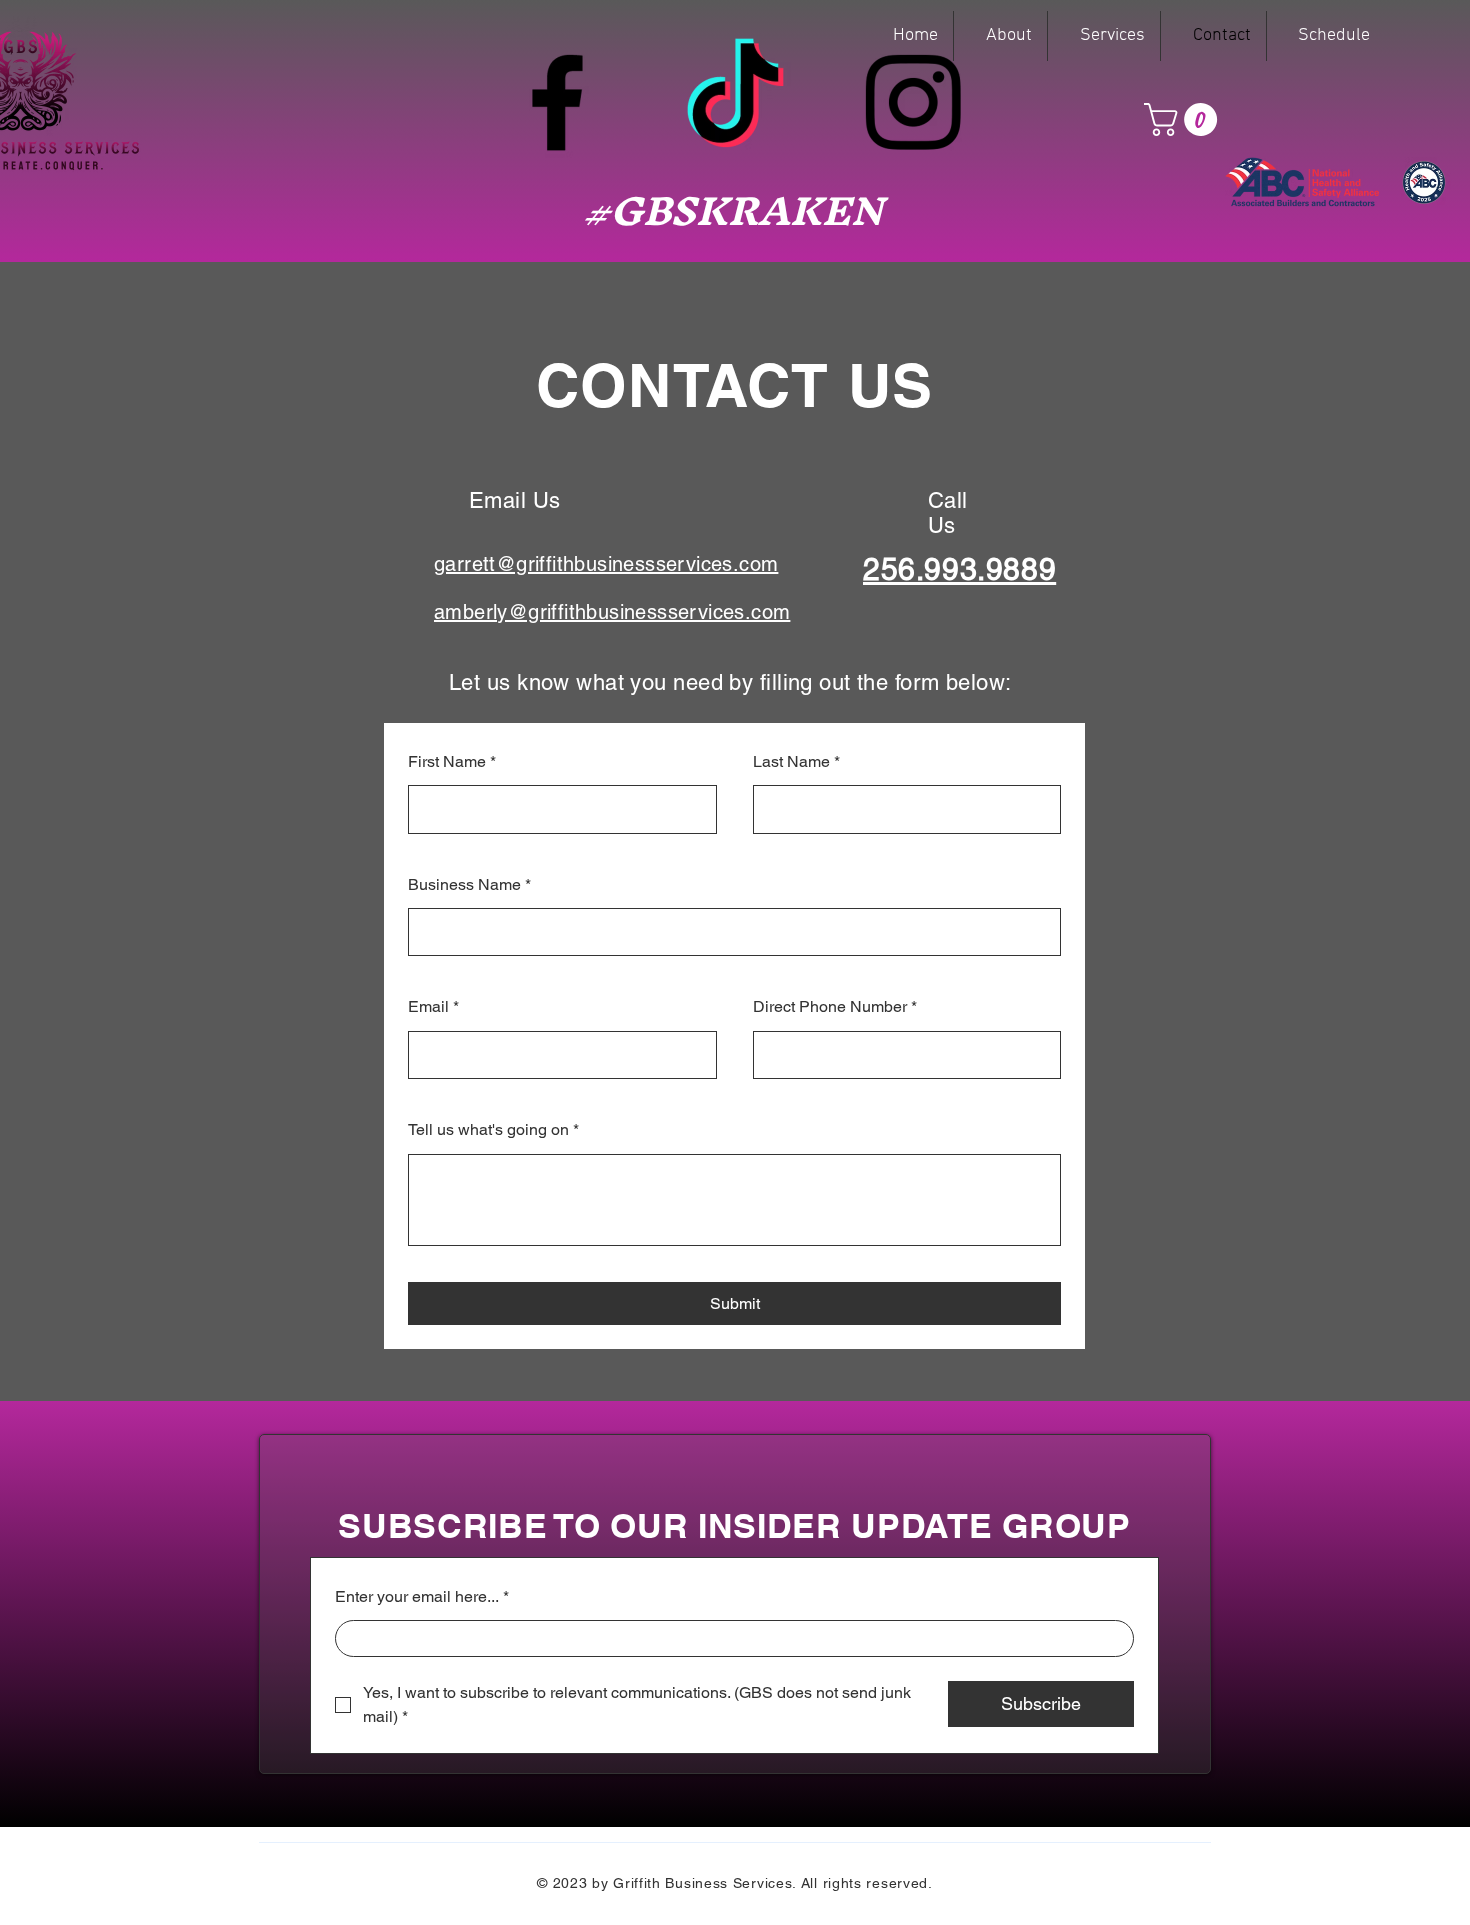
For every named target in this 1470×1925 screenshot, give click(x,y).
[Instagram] (913, 102)
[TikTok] (735, 102)
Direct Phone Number (835, 1006)
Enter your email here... (422, 1596)
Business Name (469, 884)
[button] (1184, 119)
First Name (452, 761)
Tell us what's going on (493, 1129)
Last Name (796, 761)
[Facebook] (557, 102)
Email (433, 1006)
